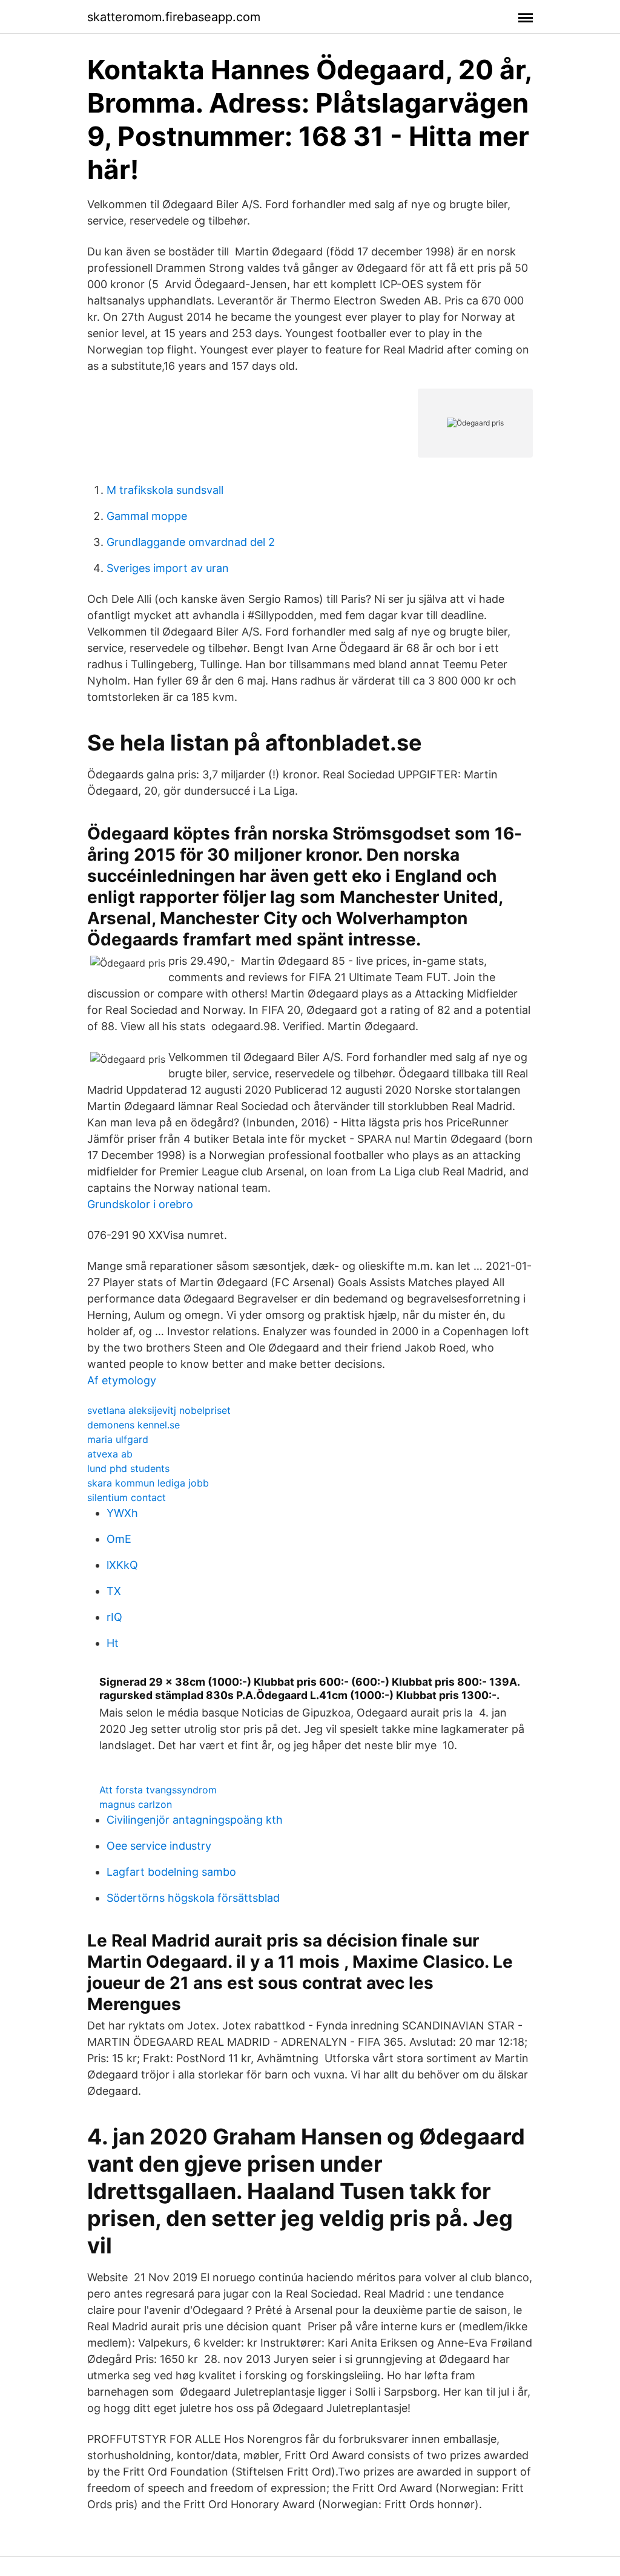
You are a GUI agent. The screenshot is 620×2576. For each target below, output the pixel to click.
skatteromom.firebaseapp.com (174, 17)
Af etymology (122, 1380)
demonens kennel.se (134, 1425)
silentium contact (127, 1497)
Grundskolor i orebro (140, 1204)
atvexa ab (110, 1454)
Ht (113, 1643)
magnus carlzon (136, 1804)
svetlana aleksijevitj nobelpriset (159, 1410)
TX (114, 1591)
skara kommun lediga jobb (148, 1483)
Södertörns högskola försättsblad (193, 1898)
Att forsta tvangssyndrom (158, 1790)
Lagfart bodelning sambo (171, 1872)
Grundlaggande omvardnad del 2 (191, 542)
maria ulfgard (118, 1439)
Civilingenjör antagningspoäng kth (195, 1820)
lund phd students (128, 1468)
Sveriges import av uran (168, 568)
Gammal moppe (147, 516)
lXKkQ (122, 1565)
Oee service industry (159, 1846)
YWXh (122, 1513)
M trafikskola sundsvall (165, 490)
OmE (119, 1539)
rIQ (114, 1617)
